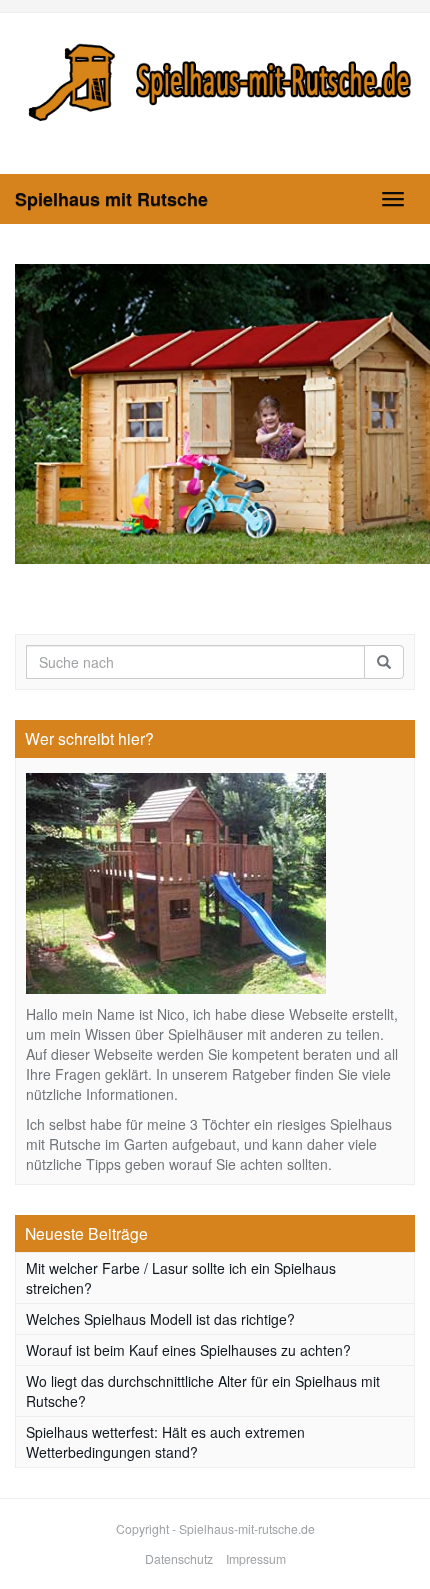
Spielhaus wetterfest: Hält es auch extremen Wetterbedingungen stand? (165, 1442)
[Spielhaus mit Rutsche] (215, 78)
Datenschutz (179, 1558)
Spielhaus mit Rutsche (111, 199)
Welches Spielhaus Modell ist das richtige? (160, 1319)
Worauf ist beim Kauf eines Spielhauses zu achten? (188, 1350)
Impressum (256, 1558)
